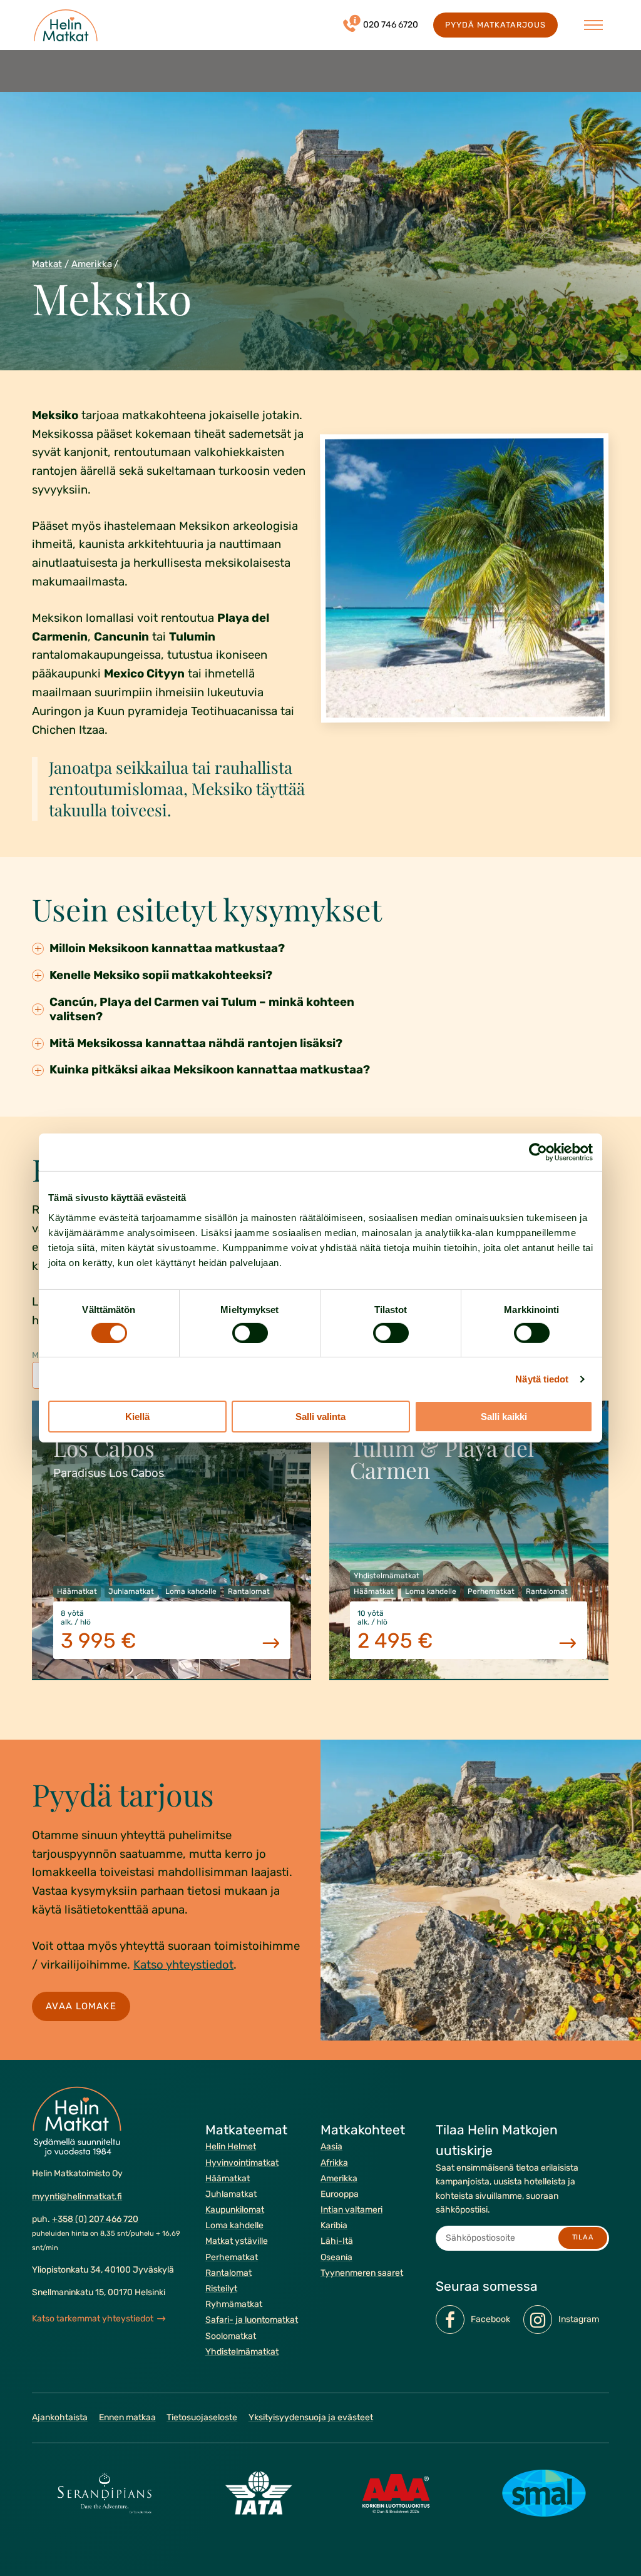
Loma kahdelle (234, 2225)
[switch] (250, 1333)
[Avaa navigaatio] (593, 25)
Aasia (331, 2147)
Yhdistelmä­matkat (242, 2352)
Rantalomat (228, 2273)
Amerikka (92, 264)
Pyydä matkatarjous (495, 25)
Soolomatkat (231, 2335)
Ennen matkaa (127, 2417)
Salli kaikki (504, 1417)
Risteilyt (221, 2289)
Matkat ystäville (237, 2241)
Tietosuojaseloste (202, 2417)
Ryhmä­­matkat (234, 2304)
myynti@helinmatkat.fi (77, 2196)
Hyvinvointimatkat (242, 2162)
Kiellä (137, 1417)
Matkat (47, 264)
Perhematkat (232, 2257)
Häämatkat (228, 2178)
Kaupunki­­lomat (235, 2210)
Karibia (334, 2225)
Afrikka (334, 2162)
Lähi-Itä (337, 2241)
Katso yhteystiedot (183, 1965)
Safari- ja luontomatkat (252, 2320)
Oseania (336, 2257)
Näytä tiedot (542, 1379)
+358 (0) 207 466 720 (95, 2219)
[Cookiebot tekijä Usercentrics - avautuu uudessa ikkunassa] (538, 1152)
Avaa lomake (81, 2006)
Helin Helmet (231, 2147)
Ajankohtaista (60, 2417)
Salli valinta (320, 1417)
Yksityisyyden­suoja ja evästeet (311, 2417)
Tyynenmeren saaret (362, 2273)
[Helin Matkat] (66, 25)
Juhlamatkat (231, 2194)
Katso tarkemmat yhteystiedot (93, 2319)
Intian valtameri (351, 2210)
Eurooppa (340, 2194)
